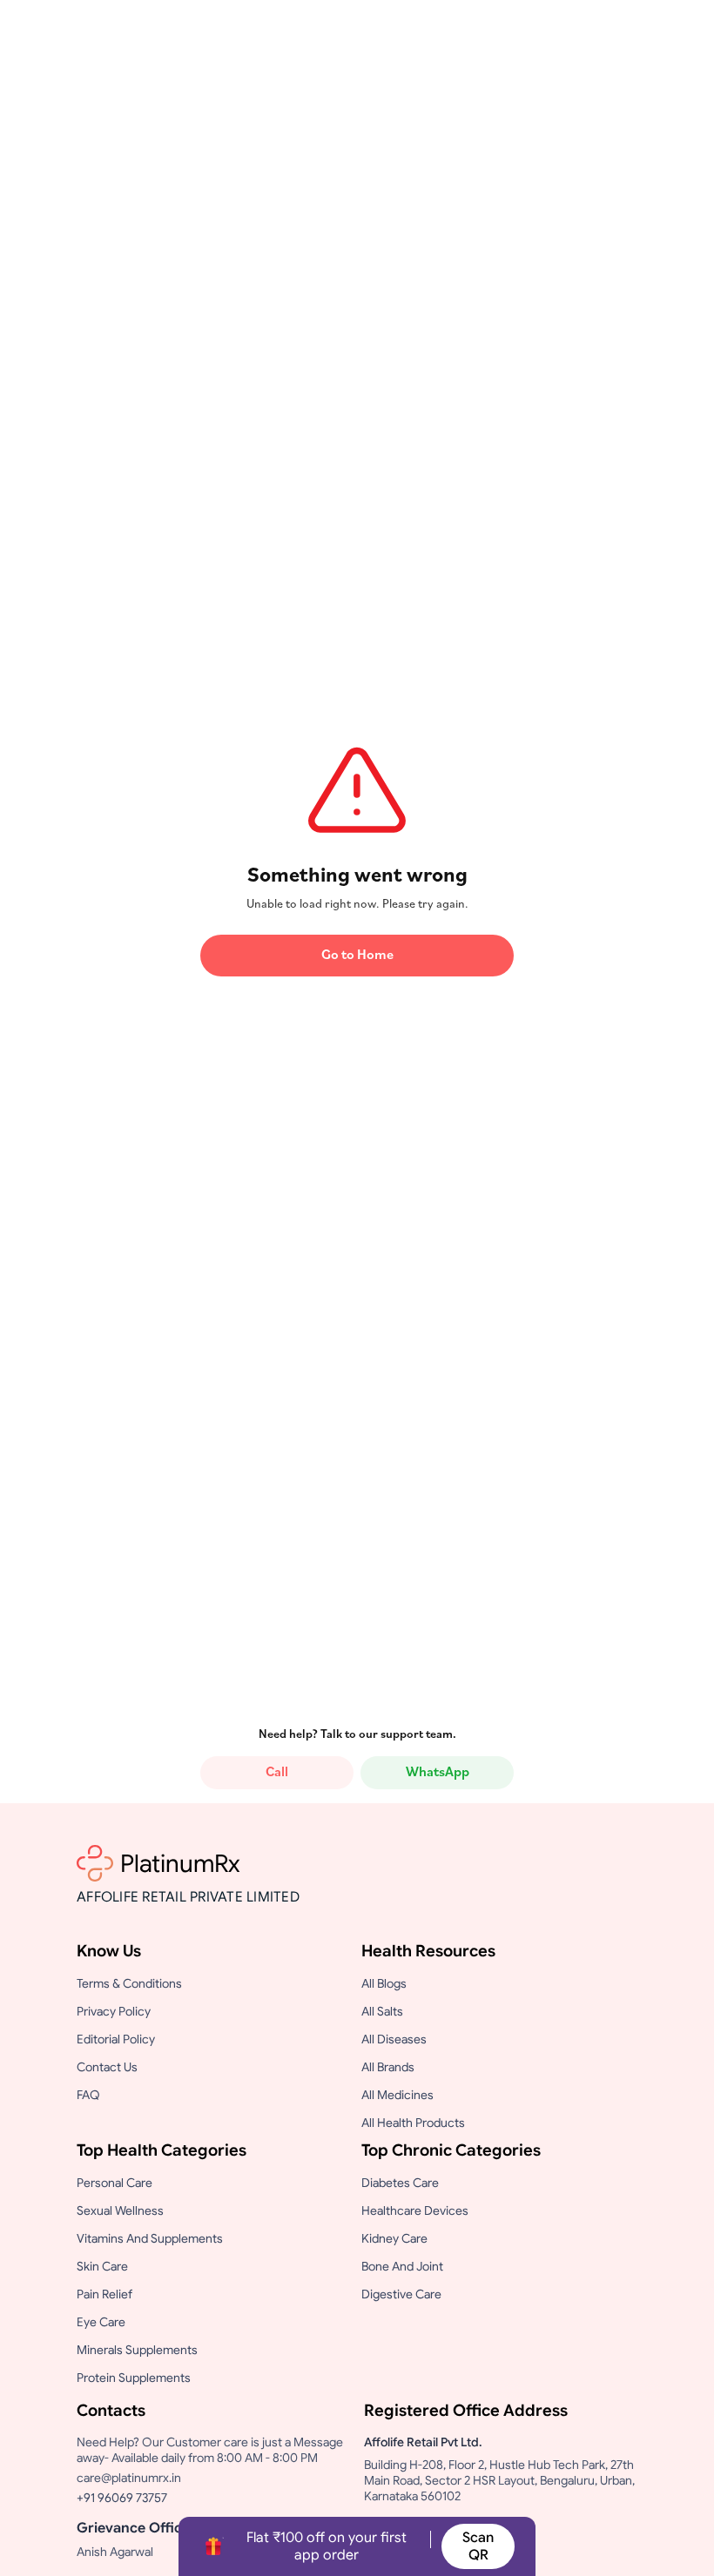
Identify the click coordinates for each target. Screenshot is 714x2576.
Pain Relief (104, 2294)
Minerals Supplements (137, 2350)
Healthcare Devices (415, 2210)
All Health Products (413, 2123)
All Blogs (384, 1983)
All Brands (388, 2067)
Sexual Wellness (120, 2210)
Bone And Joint (402, 2266)
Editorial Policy (116, 2039)
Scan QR (478, 2546)
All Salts (382, 2011)
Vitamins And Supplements (150, 2238)
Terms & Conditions (129, 1983)
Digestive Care (401, 2294)
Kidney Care (394, 2238)
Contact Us (107, 2067)
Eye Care (101, 2322)
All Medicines (397, 2095)
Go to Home (357, 956)
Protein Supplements (134, 2378)
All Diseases (394, 2039)
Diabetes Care (400, 2183)
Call (277, 1773)
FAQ (88, 2095)
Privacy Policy (114, 2011)
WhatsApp (438, 1773)
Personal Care (115, 2183)
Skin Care (102, 2266)
